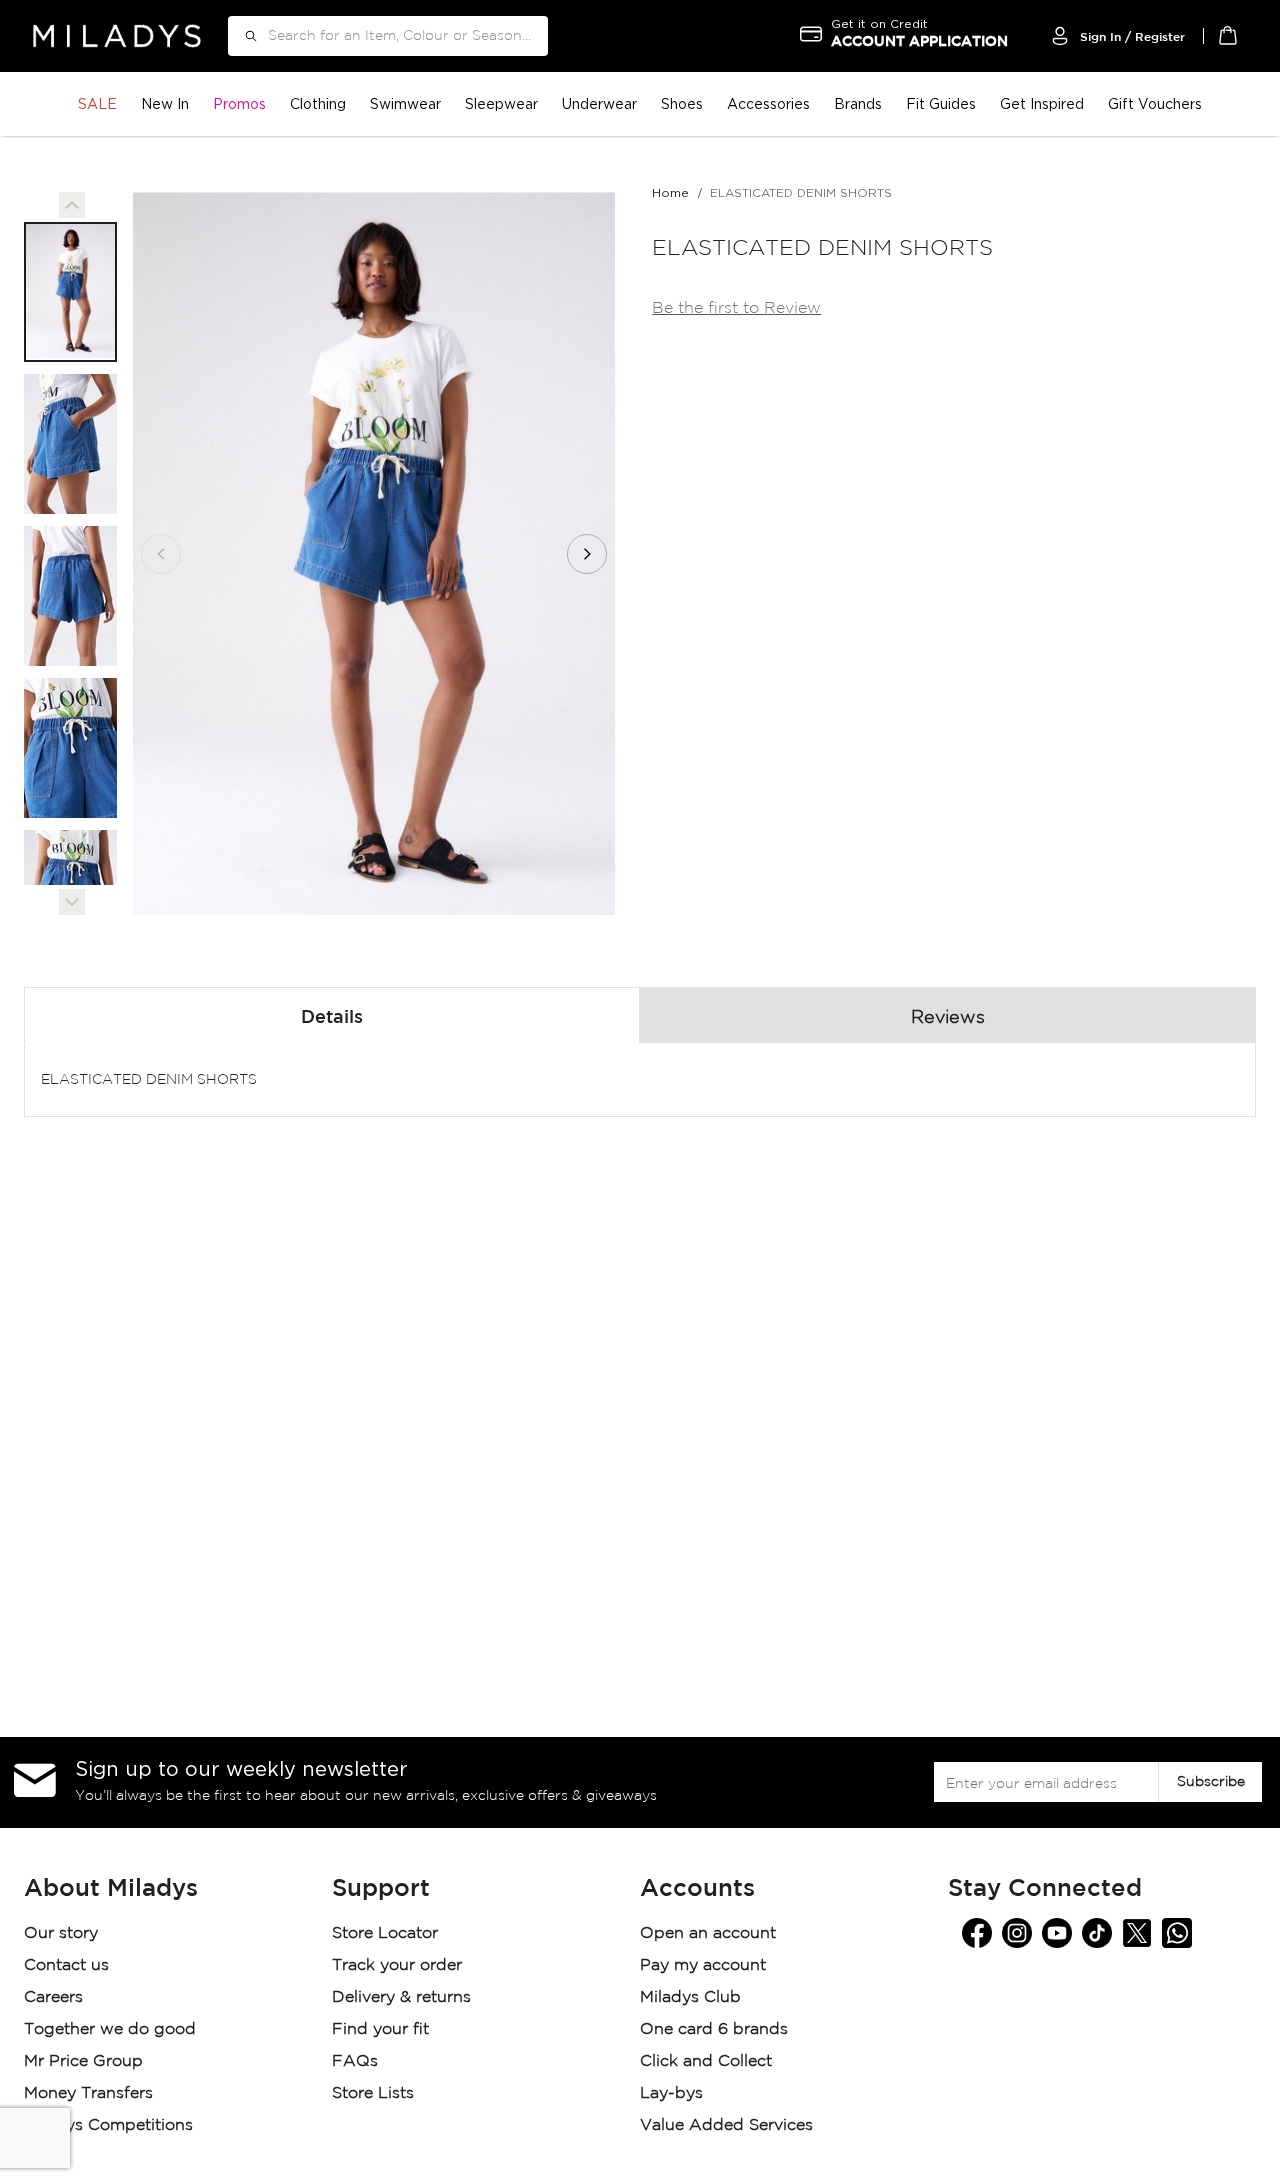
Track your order (397, 1965)
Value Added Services (726, 2125)
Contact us (66, 1965)
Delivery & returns (404, 1997)
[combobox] (388, 36)
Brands (858, 103)
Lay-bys (671, 2093)
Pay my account (703, 1965)
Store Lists (373, 2093)
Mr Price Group (86, 2061)
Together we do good (110, 2029)
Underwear (599, 103)
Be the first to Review (736, 308)
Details (332, 1018)
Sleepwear (501, 103)
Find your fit (380, 2029)
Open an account (708, 1933)
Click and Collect (708, 2061)
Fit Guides (941, 103)
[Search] (244, 36)
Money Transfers (88, 2093)
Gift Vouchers (1155, 103)
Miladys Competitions (108, 2125)
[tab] (332, 1015)
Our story (61, 1933)
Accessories (768, 103)
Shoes (682, 103)
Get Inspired (1042, 103)
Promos (239, 103)
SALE (97, 103)
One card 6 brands (714, 2029)
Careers (53, 1997)
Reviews (948, 1018)
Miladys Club (690, 1997)
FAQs (355, 2061)
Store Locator (387, 1933)
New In (165, 103)
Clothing (318, 103)
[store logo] (117, 35)
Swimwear (405, 103)
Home (670, 192)
